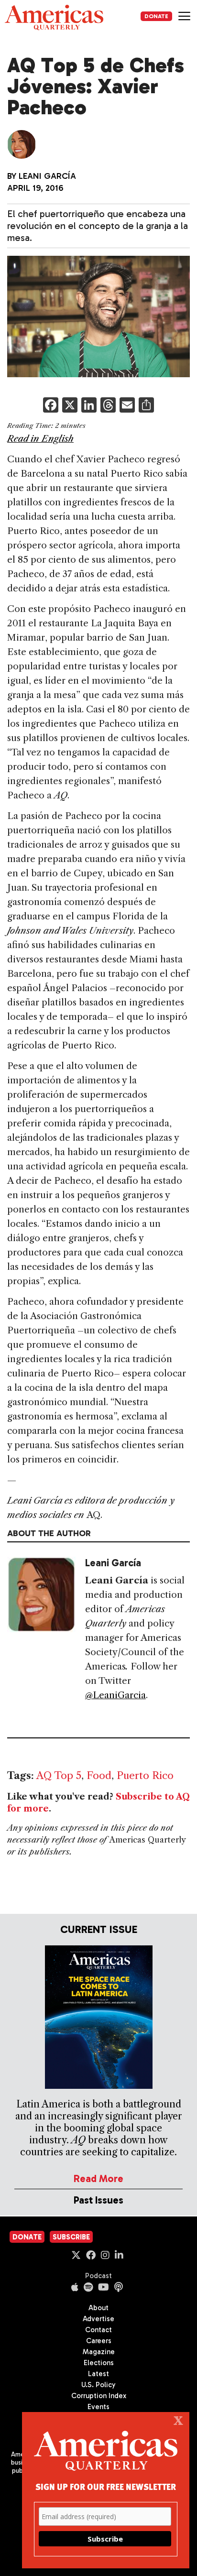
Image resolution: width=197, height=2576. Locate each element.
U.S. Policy (98, 2385)
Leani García (47, 176)
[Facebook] (51, 406)
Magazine (99, 2352)
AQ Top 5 (59, 1775)
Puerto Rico (145, 1775)
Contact (98, 2330)
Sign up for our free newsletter (106, 2486)
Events (98, 2407)
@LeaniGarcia (115, 1695)
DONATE (156, 16)
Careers (99, 2341)
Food (99, 1775)
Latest (98, 2374)
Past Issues (98, 2200)
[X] (70, 406)
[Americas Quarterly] (54, 17)
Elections (99, 2363)
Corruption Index (99, 2396)
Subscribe (71, 2237)
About (98, 2308)
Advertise (98, 2319)
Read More (98, 2178)
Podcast (98, 2276)
